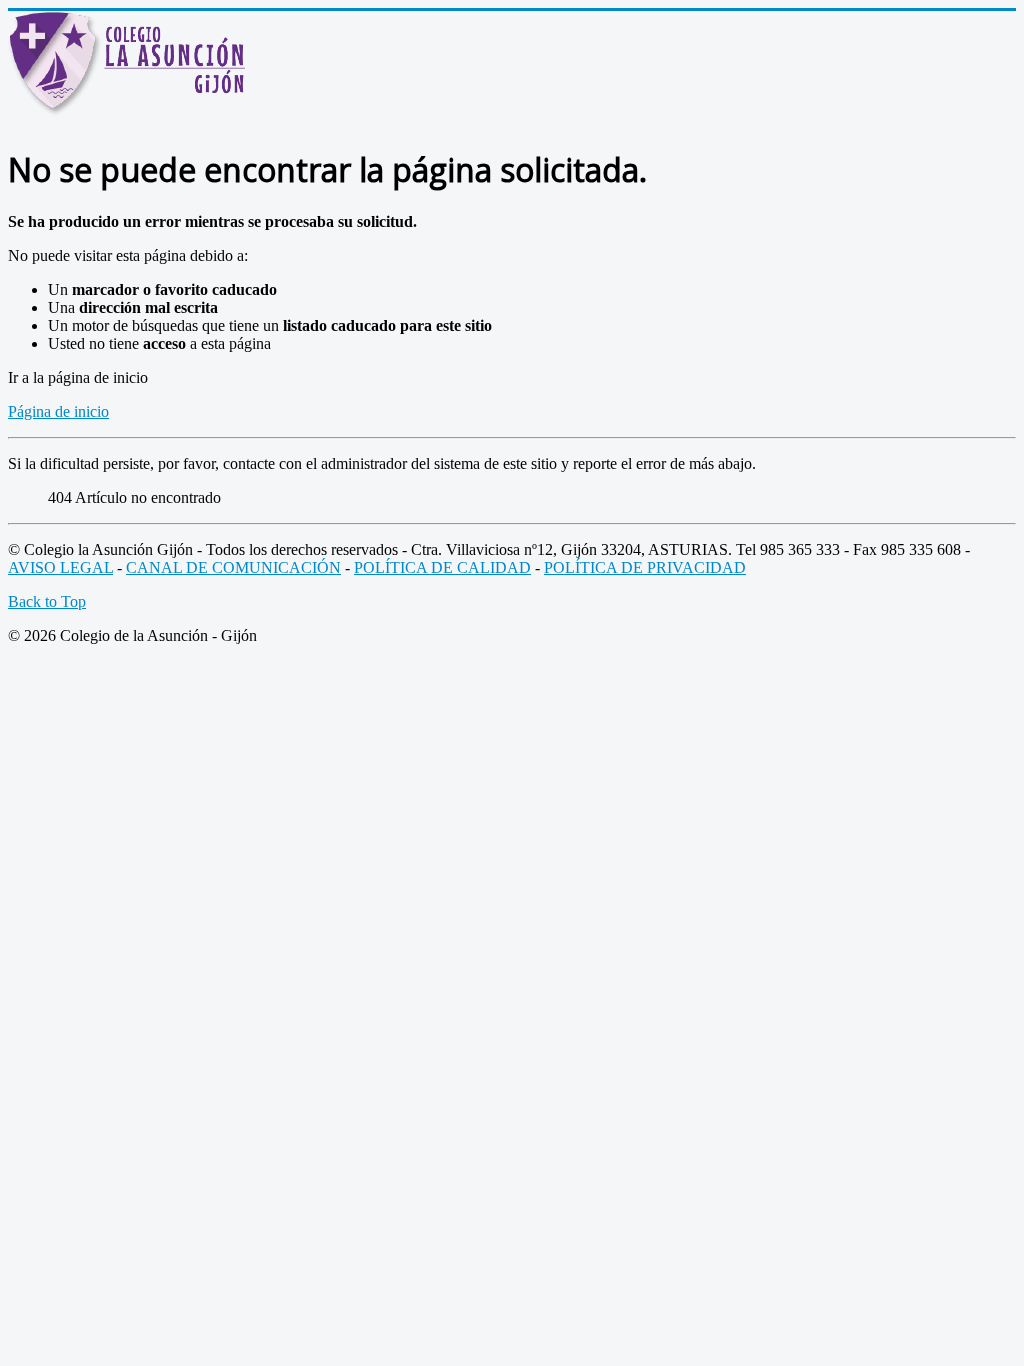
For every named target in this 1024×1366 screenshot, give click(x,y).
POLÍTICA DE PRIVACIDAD (645, 567)
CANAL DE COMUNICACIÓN (233, 567)
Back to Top (47, 601)
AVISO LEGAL (60, 567)
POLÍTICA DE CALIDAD (442, 567)
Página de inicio (58, 411)
